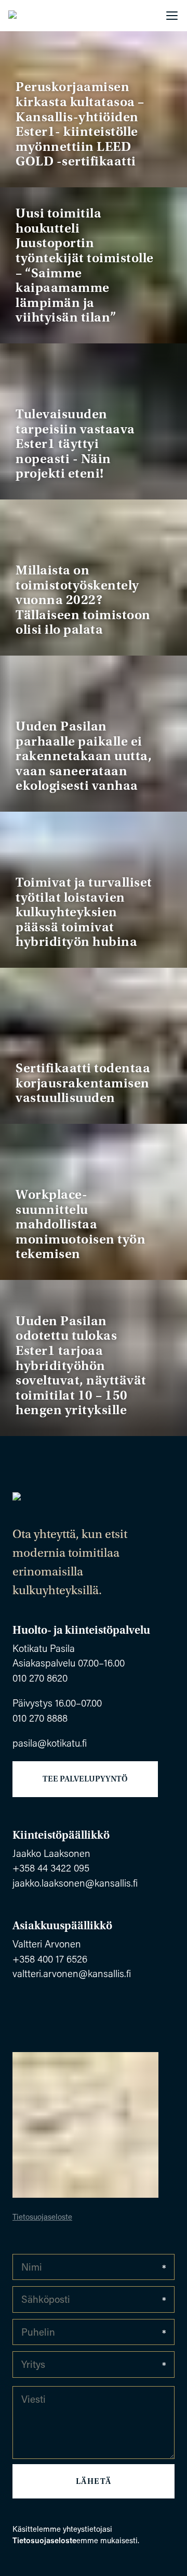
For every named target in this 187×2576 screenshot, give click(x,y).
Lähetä (94, 2481)
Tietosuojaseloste (42, 2216)
